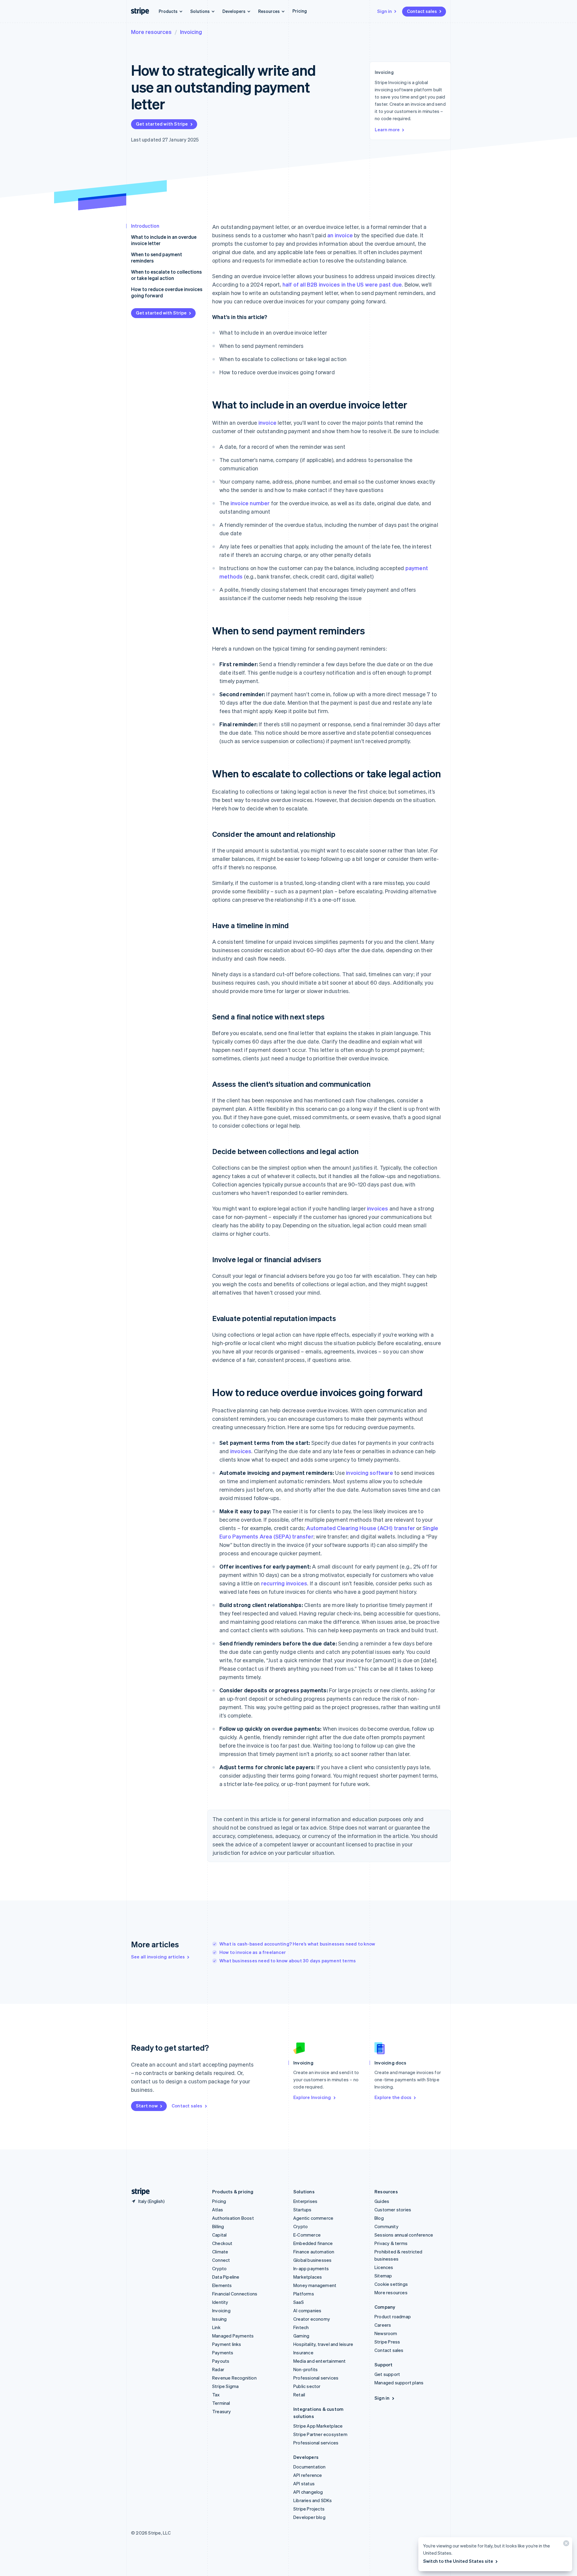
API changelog (308, 2492)
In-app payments (311, 2268)
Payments (223, 2353)
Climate (220, 2252)
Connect (221, 2260)
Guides (382, 2201)
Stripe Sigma (225, 2386)
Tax (216, 2395)
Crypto (219, 2268)
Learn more (387, 129)
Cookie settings (391, 2284)
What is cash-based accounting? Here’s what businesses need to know (297, 1944)
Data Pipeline (226, 2277)
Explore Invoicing (312, 2097)
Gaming (301, 2336)
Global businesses (312, 2260)
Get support (387, 2374)
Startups (302, 2210)
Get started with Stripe (162, 124)
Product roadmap (393, 2316)
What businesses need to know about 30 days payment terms (288, 1961)
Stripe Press (387, 2342)
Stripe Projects (309, 2509)
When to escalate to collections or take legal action (166, 275)
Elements (222, 2285)
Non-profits (305, 2369)
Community (386, 2226)
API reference (308, 2475)
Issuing (219, 2319)
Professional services (316, 2378)
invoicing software (369, 1473)
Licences (384, 2267)
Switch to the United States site (458, 2561)
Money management (315, 2285)
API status (304, 2483)
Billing (218, 2226)
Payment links (227, 2344)
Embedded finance (313, 2243)
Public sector (307, 2386)
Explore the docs (393, 2097)
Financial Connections (235, 2294)
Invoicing (191, 32)
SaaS (299, 2302)
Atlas (218, 2210)
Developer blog (309, 2517)
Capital (219, 2235)
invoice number (250, 503)
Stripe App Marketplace (318, 2426)
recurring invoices (284, 1583)
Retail (299, 2395)
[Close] (565, 2545)
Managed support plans (399, 2383)
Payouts (221, 2361)
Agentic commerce (313, 2218)
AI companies (307, 2310)
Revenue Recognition (234, 2378)
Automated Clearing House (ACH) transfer (361, 1528)
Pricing (300, 11)
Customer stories (393, 2210)
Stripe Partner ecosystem (320, 2434)
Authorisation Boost (233, 2218)
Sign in (385, 11)
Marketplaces (308, 2277)
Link (216, 2327)
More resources (151, 32)
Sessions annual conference (404, 2235)
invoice (267, 422)
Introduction (145, 226)
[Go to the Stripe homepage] (138, 2192)
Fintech (301, 2327)
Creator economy (312, 2319)
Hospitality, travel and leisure (323, 2344)
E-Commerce (307, 2235)
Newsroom (386, 2333)
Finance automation (314, 2252)
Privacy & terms (391, 2243)
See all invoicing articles (158, 1957)
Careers (383, 2325)
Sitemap (383, 2276)
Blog (379, 2218)
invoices (378, 1208)
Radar (218, 2369)
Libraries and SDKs (313, 2500)
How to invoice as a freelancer (253, 1952)
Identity (220, 2302)
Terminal (221, 2403)
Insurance (303, 2353)
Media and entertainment (320, 2361)
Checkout (222, 2243)
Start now (147, 2106)
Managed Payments (233, 2336)
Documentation (310, 2467)
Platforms (304, 2294)
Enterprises (305, 2201)
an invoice (340, 235)
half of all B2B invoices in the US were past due (342, 284)
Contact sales (422, 11)
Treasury (222, 2411)
